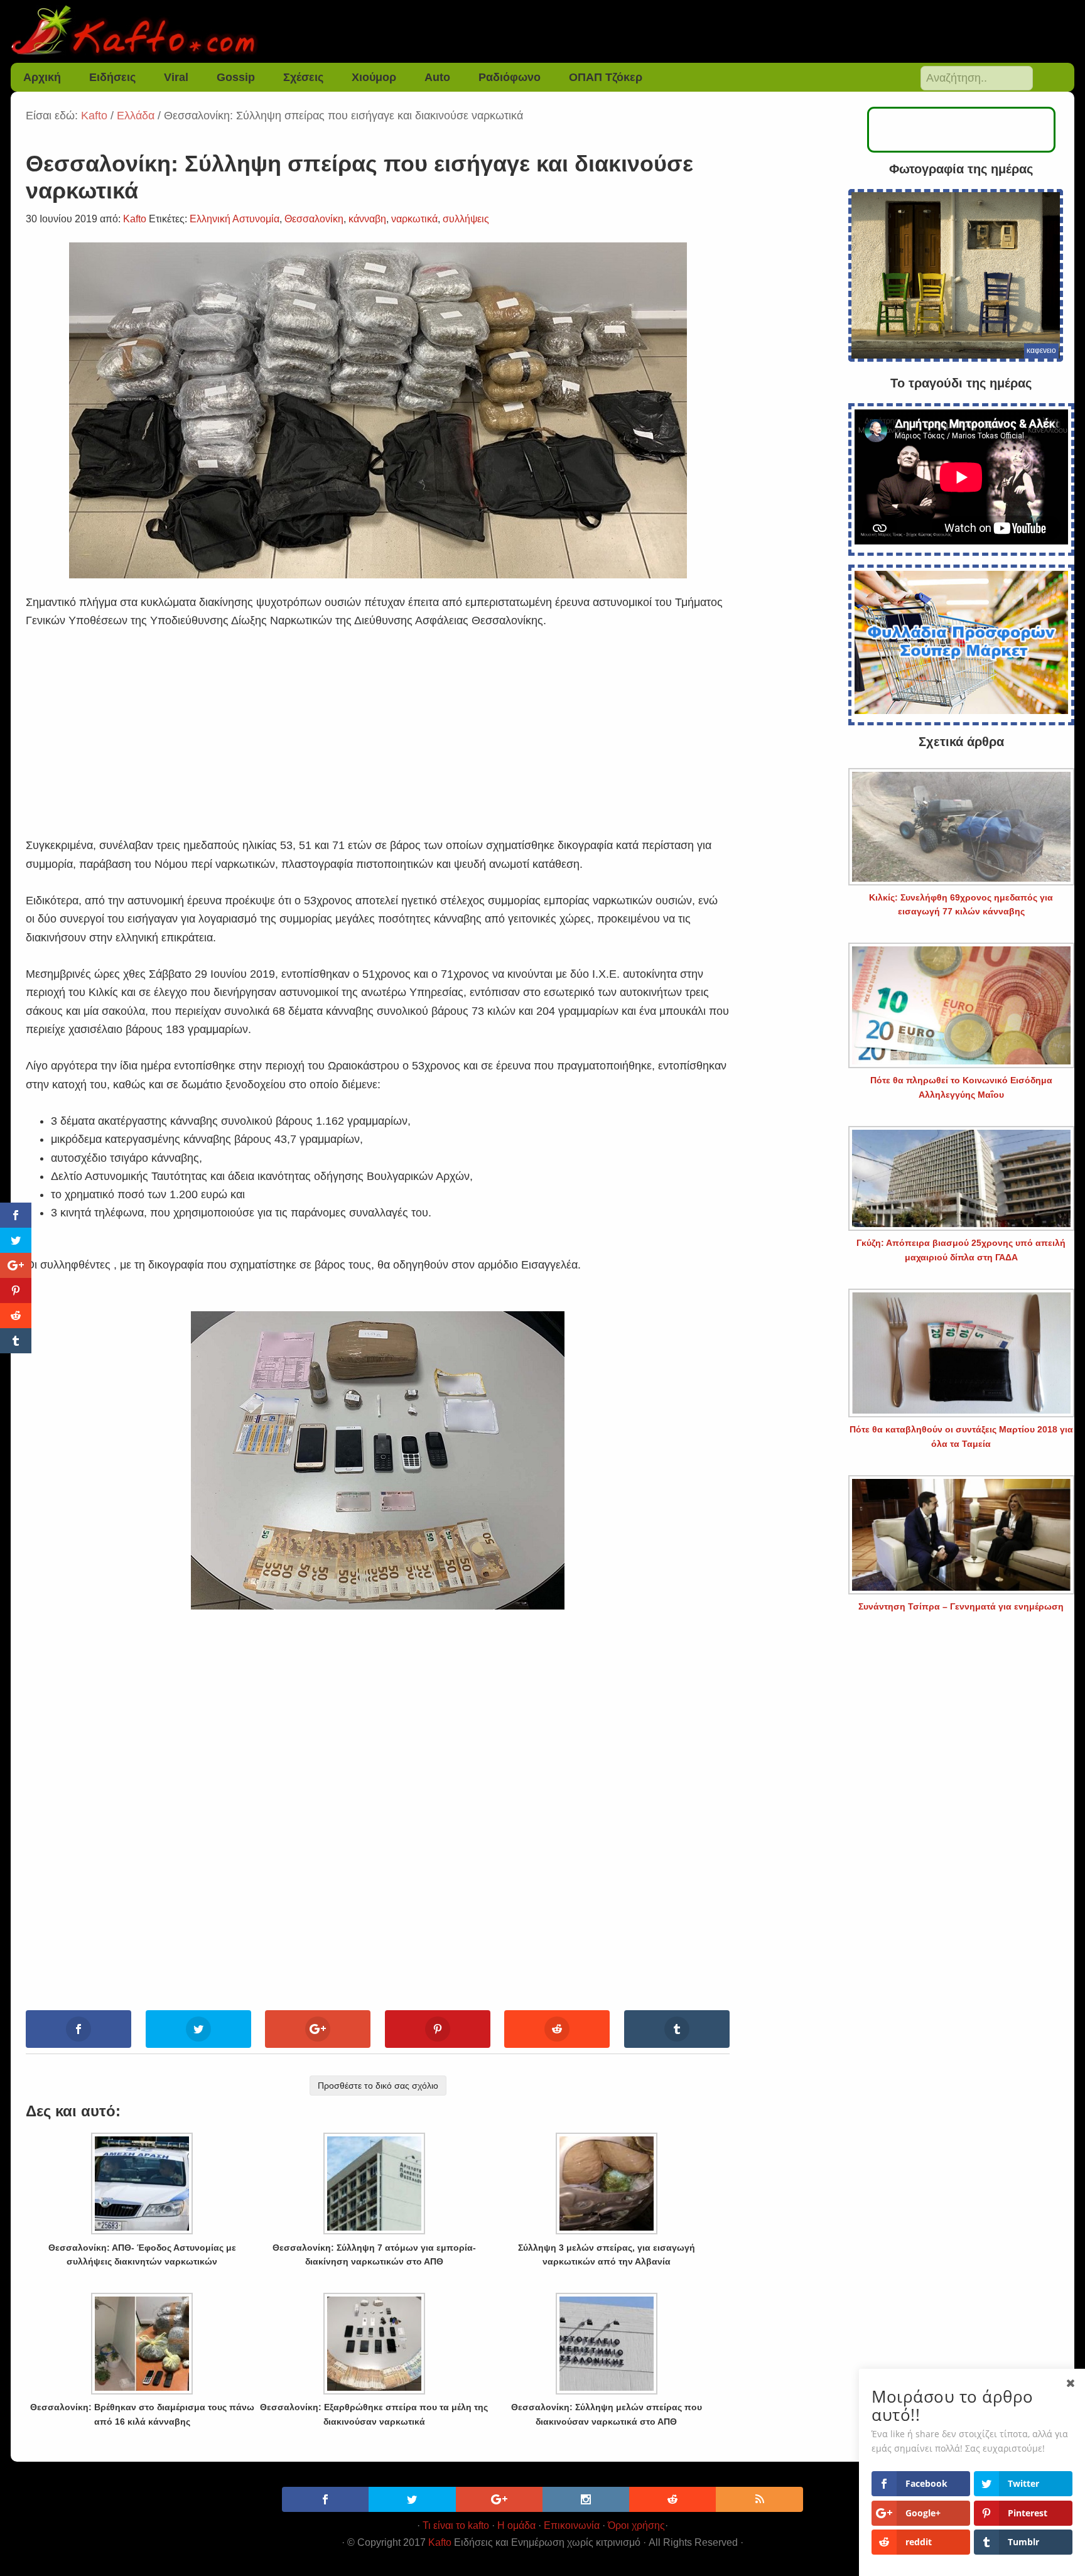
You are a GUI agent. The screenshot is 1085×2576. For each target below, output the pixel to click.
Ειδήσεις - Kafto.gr (542, 31)
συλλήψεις (466, 219)
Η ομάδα (516, 2525)
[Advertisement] (378, 718)
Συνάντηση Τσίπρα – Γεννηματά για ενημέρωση (961, 1606)
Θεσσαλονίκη (314, 219)
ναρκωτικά (414, 219)
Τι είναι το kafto (456, 2525)
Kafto (440, 2542)
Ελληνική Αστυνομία (235, 219)
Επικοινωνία (572, 2525)
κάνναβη (367, 219)
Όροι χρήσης (636, 2525)
